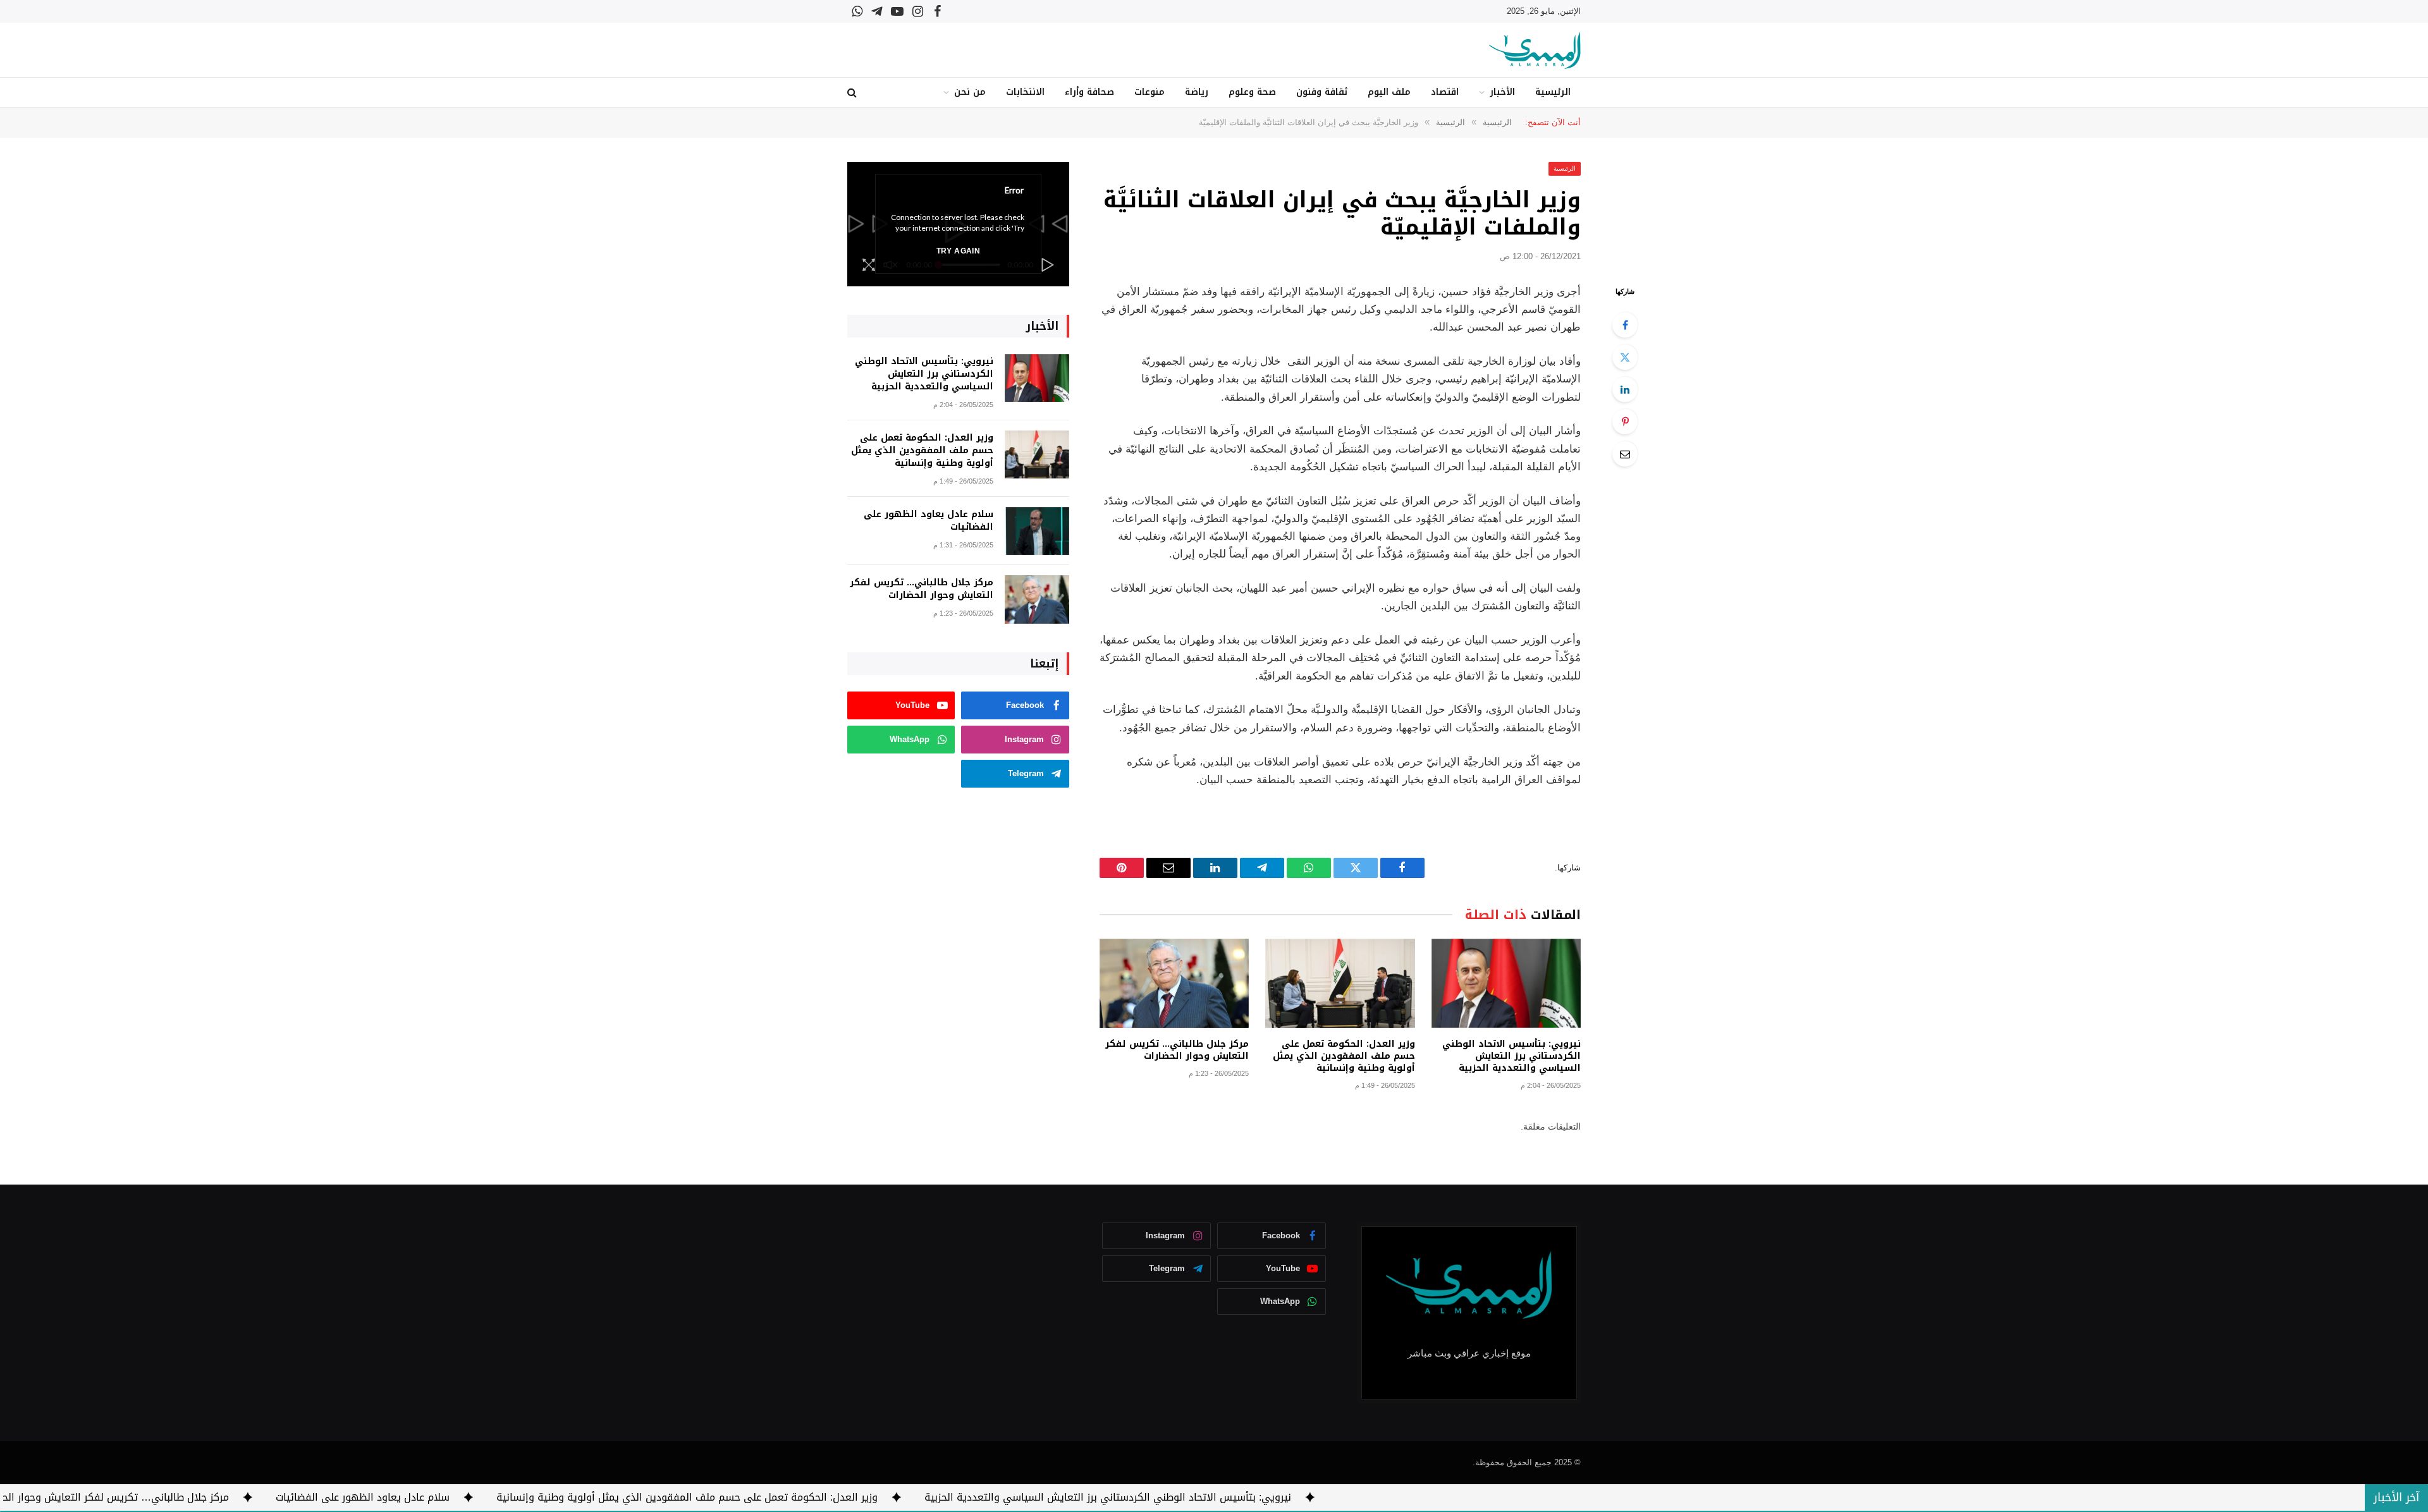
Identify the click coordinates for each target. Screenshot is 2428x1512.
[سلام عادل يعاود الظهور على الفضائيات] (1037, 531)
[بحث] (853, 93)
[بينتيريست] (1625, 422)
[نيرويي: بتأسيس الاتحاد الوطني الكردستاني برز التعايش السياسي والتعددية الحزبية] (1506, 983)
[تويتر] (1625, 357)
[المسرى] (1535, 50)
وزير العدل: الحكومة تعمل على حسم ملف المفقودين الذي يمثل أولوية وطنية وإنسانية (1344, 1056)
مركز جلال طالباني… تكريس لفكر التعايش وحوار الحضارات (1177, 1050)
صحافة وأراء (1089, 92)
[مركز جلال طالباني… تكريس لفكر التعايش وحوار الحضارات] (1174, 983)
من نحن (970, 92)
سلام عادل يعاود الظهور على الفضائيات (929, 521)
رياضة (1197, 92)
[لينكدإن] (1625, 389)
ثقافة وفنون (1322, 92)
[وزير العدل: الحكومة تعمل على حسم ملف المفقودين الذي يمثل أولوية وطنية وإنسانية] (1340, 983)
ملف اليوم (1389, 92)
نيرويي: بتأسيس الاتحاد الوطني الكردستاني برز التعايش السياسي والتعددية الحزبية (1511, 1056)
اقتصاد (1445, 92)
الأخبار (1502, 92)
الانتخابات (1025, 92)
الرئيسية (1553, 92)
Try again (958, 251)
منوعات (1150, 92)
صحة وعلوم (1252, 92)
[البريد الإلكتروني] (1625, 454)
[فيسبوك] (1625, 325)
